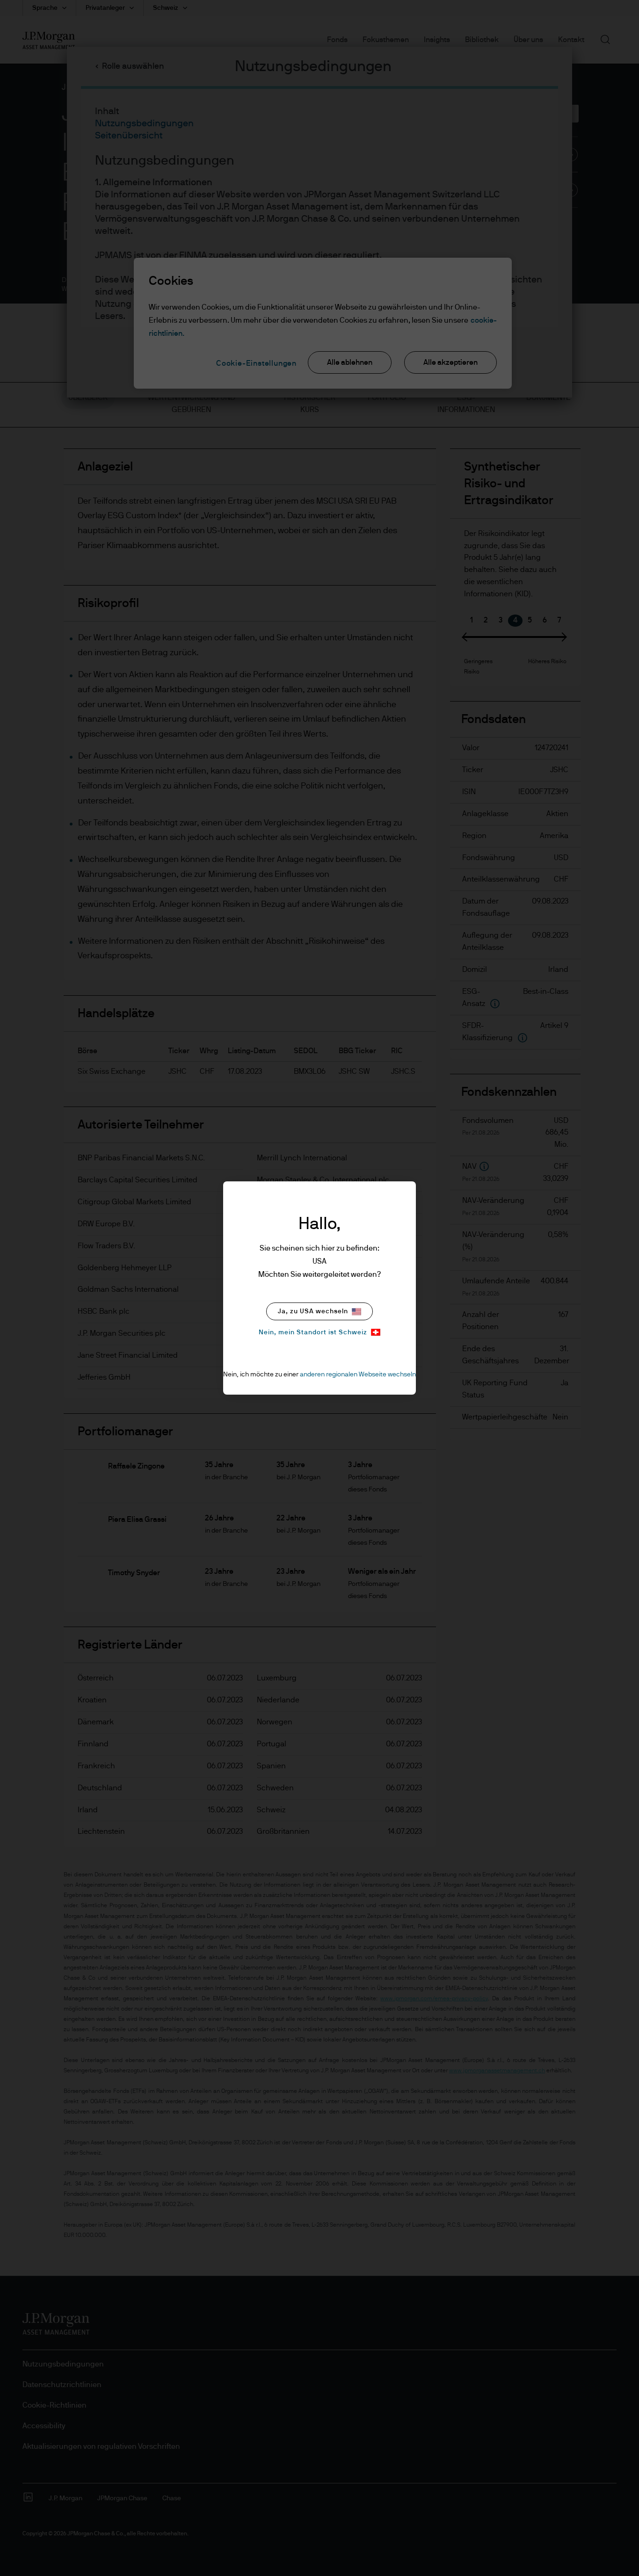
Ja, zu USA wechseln (313, 1311)
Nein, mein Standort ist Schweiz (313, 1332)
